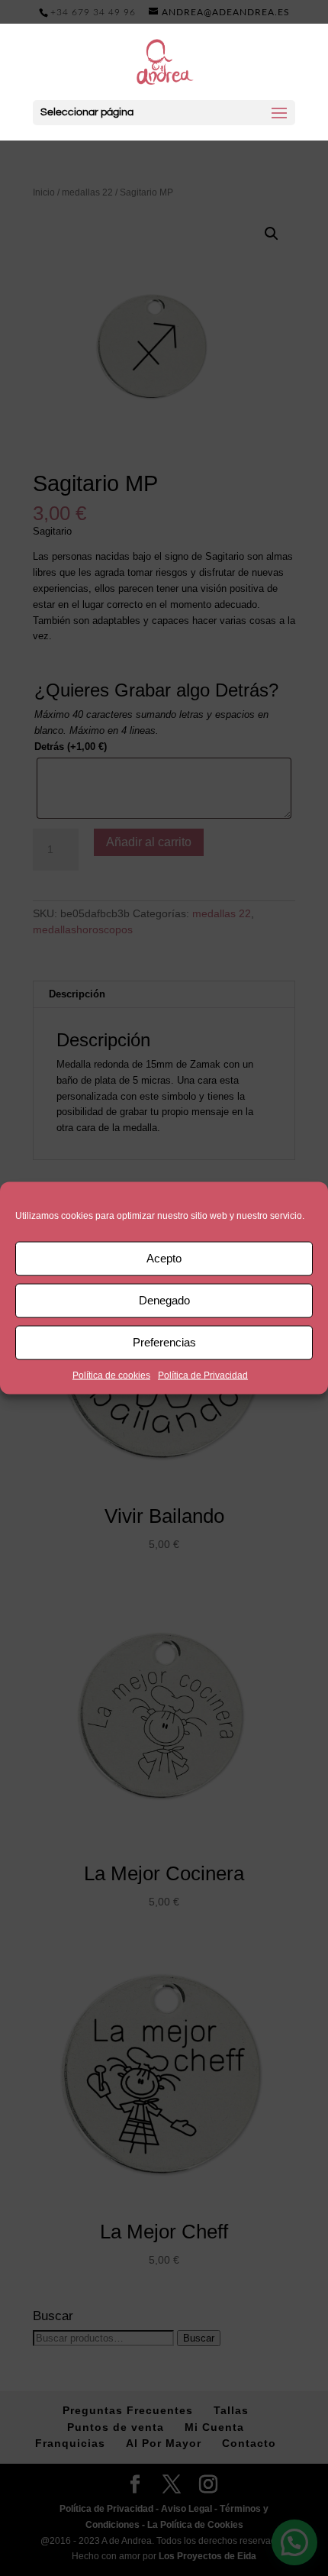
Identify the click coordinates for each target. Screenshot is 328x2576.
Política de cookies (111, 1375)
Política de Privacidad (203, 1375)
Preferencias (164, 1342)
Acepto (164, 1258)
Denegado (164, 1300)
